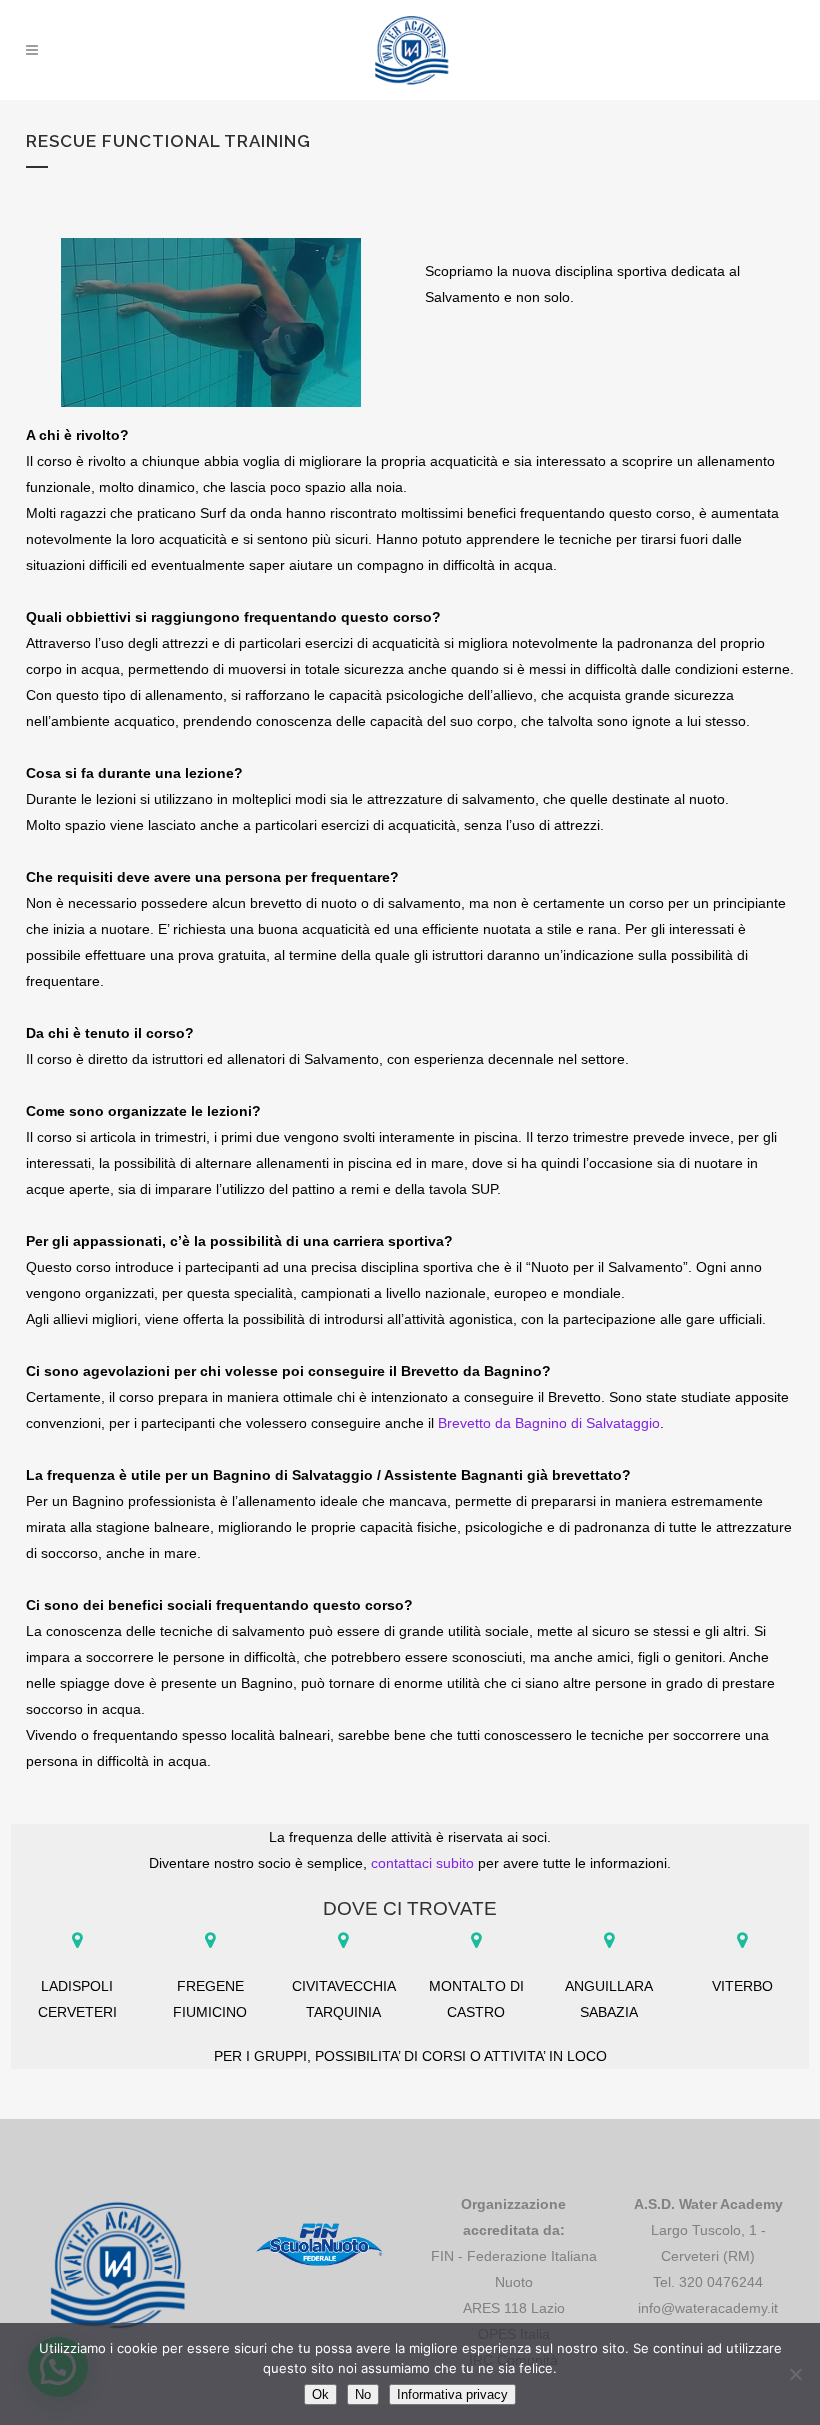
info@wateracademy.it (708, 2308)
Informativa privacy (452, 2394)
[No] (795, 2374)
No (363, 2394)
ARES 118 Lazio (514, 2308)
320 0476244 (721, 2282)
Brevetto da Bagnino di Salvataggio (549, 1423)
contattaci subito (422, 1863)
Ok (320, 2394)
